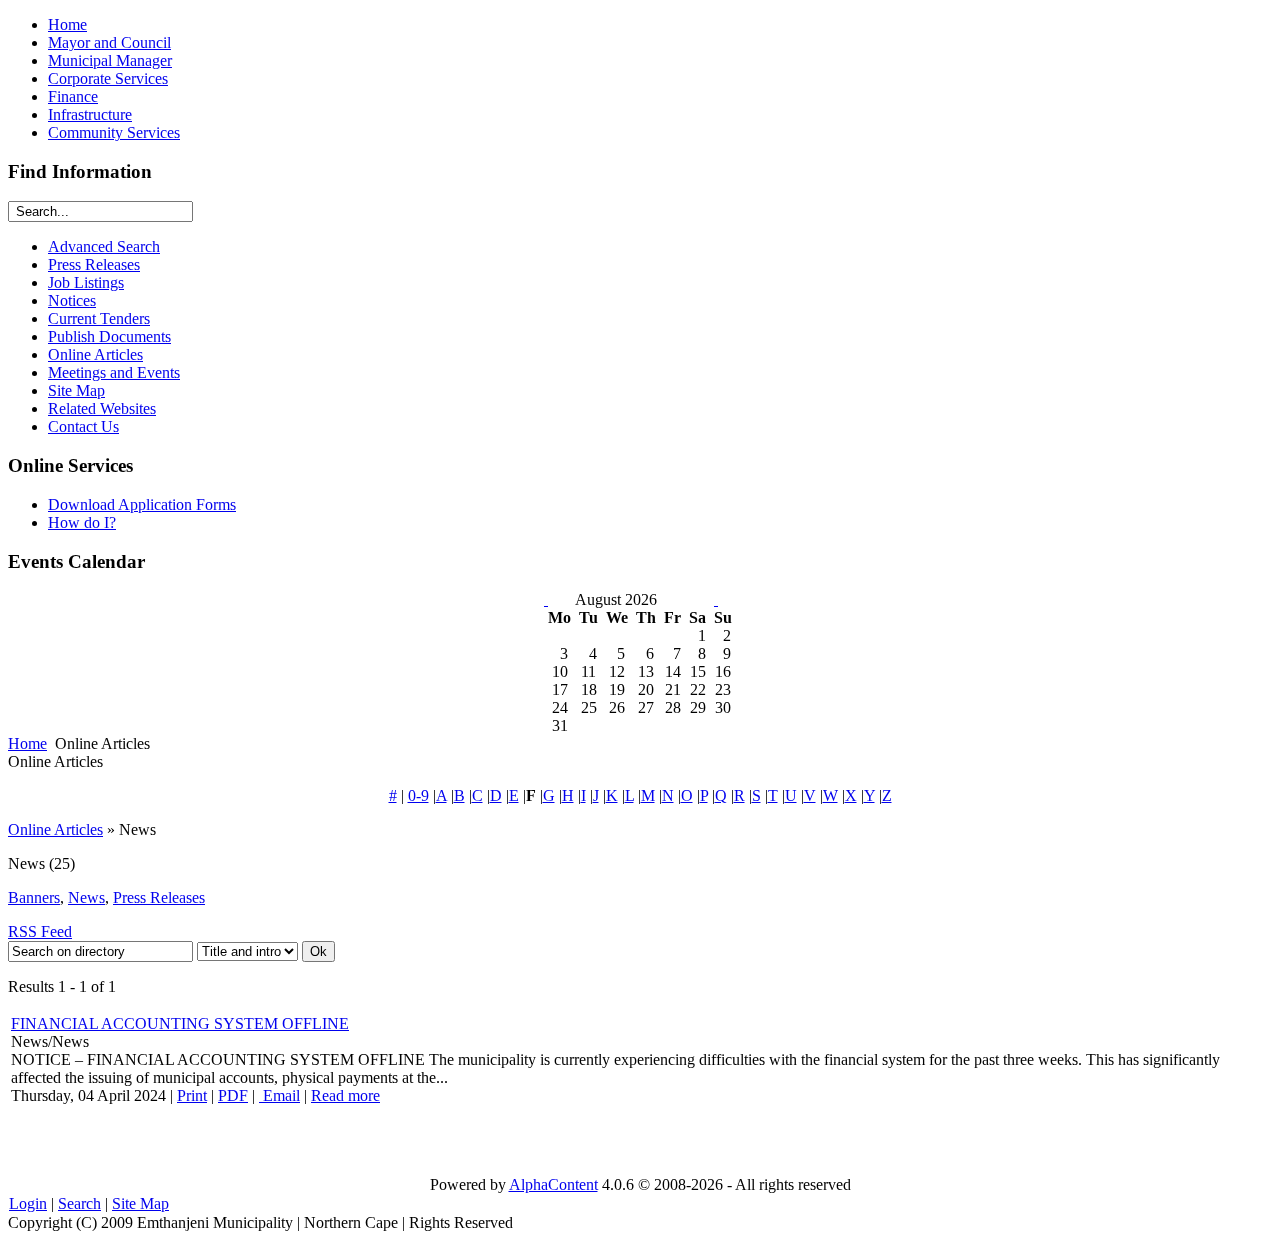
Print (192, 1095)
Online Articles (55, 829)
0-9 (418, 795)
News (86, 897)
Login (28, 1203)
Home (27, 743)
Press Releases (159, 897)
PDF (233, 1095)
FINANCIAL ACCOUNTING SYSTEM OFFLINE (180, 1023)
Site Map (140, 1203)
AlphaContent (553, 1184)
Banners (34, 897)
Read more (345, 1095)
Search (79, 1203)
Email (279, 1095)
